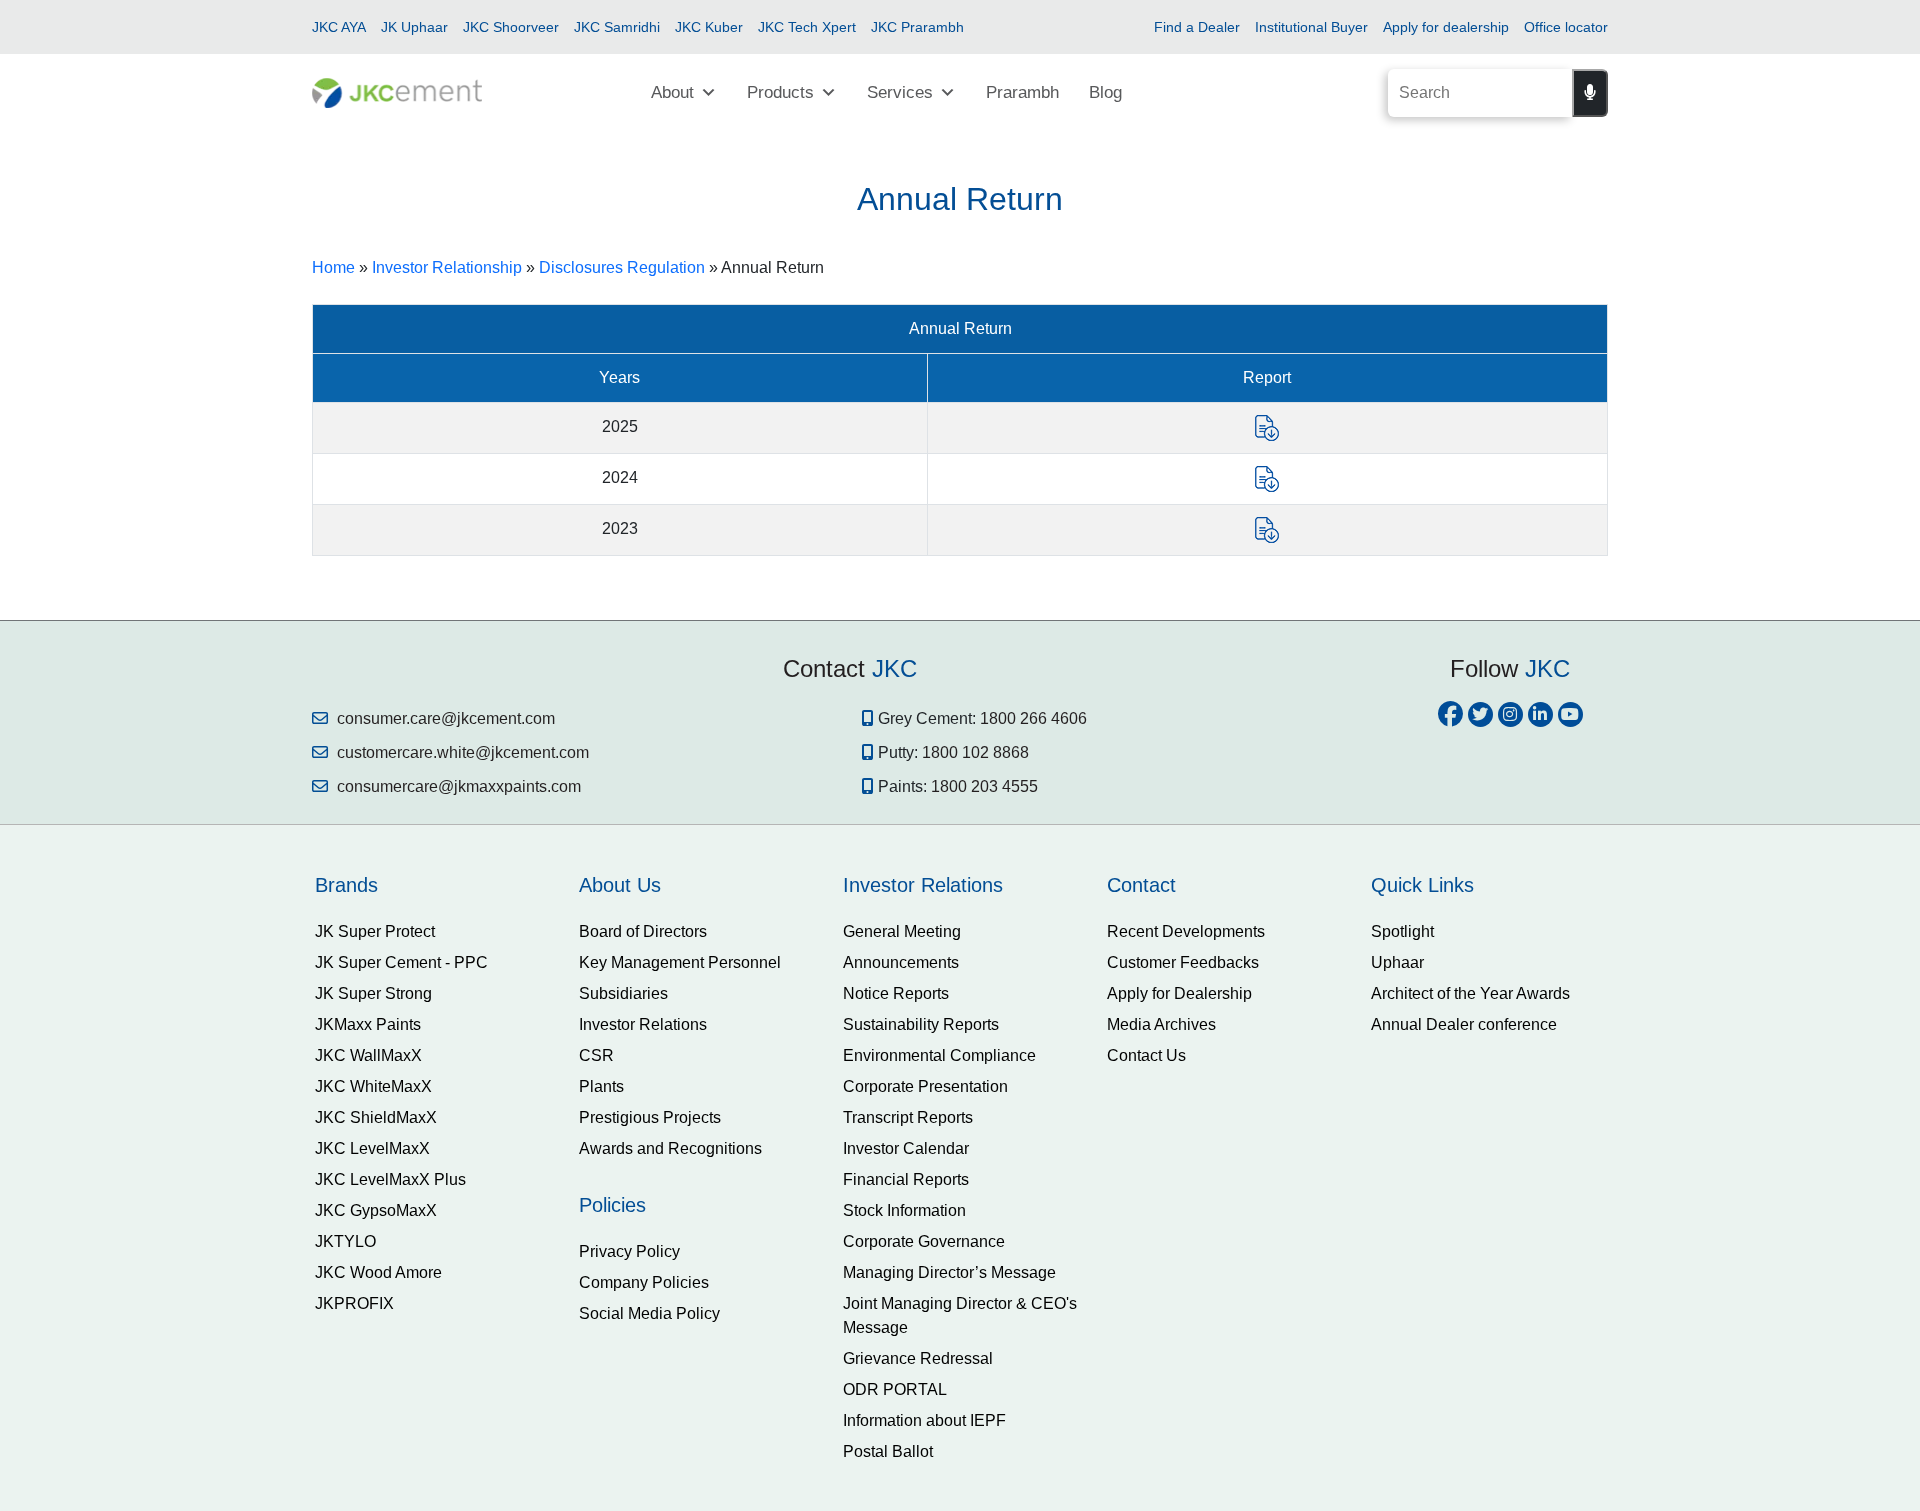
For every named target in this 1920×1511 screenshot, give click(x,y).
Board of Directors (643, 931)
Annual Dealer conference (1464, 1024)
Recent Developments (1186, 931)
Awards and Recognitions (670, 1148)
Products (780, 92)
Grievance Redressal (918, 1358)
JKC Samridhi (617, 27)
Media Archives (1161, 1024)
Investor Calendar (906, 1148)
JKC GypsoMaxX (376, 1210)
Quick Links (1422, 885)
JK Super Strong (373, 993)
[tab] (432, 885)
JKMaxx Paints (368, 1024)
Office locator (1566, 27)
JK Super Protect (375, 931)
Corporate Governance (924, 1241)
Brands (346, 885)
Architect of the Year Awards (1470, 993)
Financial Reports (906, 1179)
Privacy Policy (629, 1251)
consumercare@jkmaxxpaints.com (457, 786)
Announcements (901, 962)
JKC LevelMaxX (372, 1148)
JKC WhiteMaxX (373, 1086)
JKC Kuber (709, 27)
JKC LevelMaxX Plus (390, 1179)
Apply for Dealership (1179, 993)
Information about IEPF (924, 1420)
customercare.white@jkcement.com (461, 752)
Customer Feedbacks (1183, 962)
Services (900, 92)
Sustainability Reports (921, 1024)
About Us (620, 885)
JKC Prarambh (917, 27)
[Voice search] (1590, 93)
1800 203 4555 (984, 786)
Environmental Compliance (939, 1055)
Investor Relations (643, 1024)
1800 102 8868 (975, 752)
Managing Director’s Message (949, 1272)
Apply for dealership (1446, 27)
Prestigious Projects (650, 1117)
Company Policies (644, 1282)
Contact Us (1146, 1055)
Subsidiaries (623, 993)
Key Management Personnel (680, 962)
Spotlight (1402, 931)
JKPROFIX (354, 1303)
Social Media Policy (649, 1313)
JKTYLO (345, 1241)
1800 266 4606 (1033, 718)
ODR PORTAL (895, 1389)
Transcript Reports (908, 1117)
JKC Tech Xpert (807, 27)
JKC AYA (339, 27)
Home (333, 267)
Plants (601, 1086)
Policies (612, 1205)
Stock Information (904, 1210)
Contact (1141, 885)
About (672, 92)
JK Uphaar (414, 27)
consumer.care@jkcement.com (444, 718)
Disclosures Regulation (622, 267)
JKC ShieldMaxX (376, 1117)
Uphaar (1397, 962)
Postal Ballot (888, 1451)
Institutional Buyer (1311, 27)
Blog (1105, 92)
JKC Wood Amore (378, 1272)
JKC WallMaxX (368, 1055)
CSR (596, 1055)
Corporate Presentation (925, 1086)
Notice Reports (896, 993)
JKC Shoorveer (511, 27)
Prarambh (1022, 92)
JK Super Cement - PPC (401, 962)
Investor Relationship (447, 267)
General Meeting (902, 931)
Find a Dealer (1197, 27)
